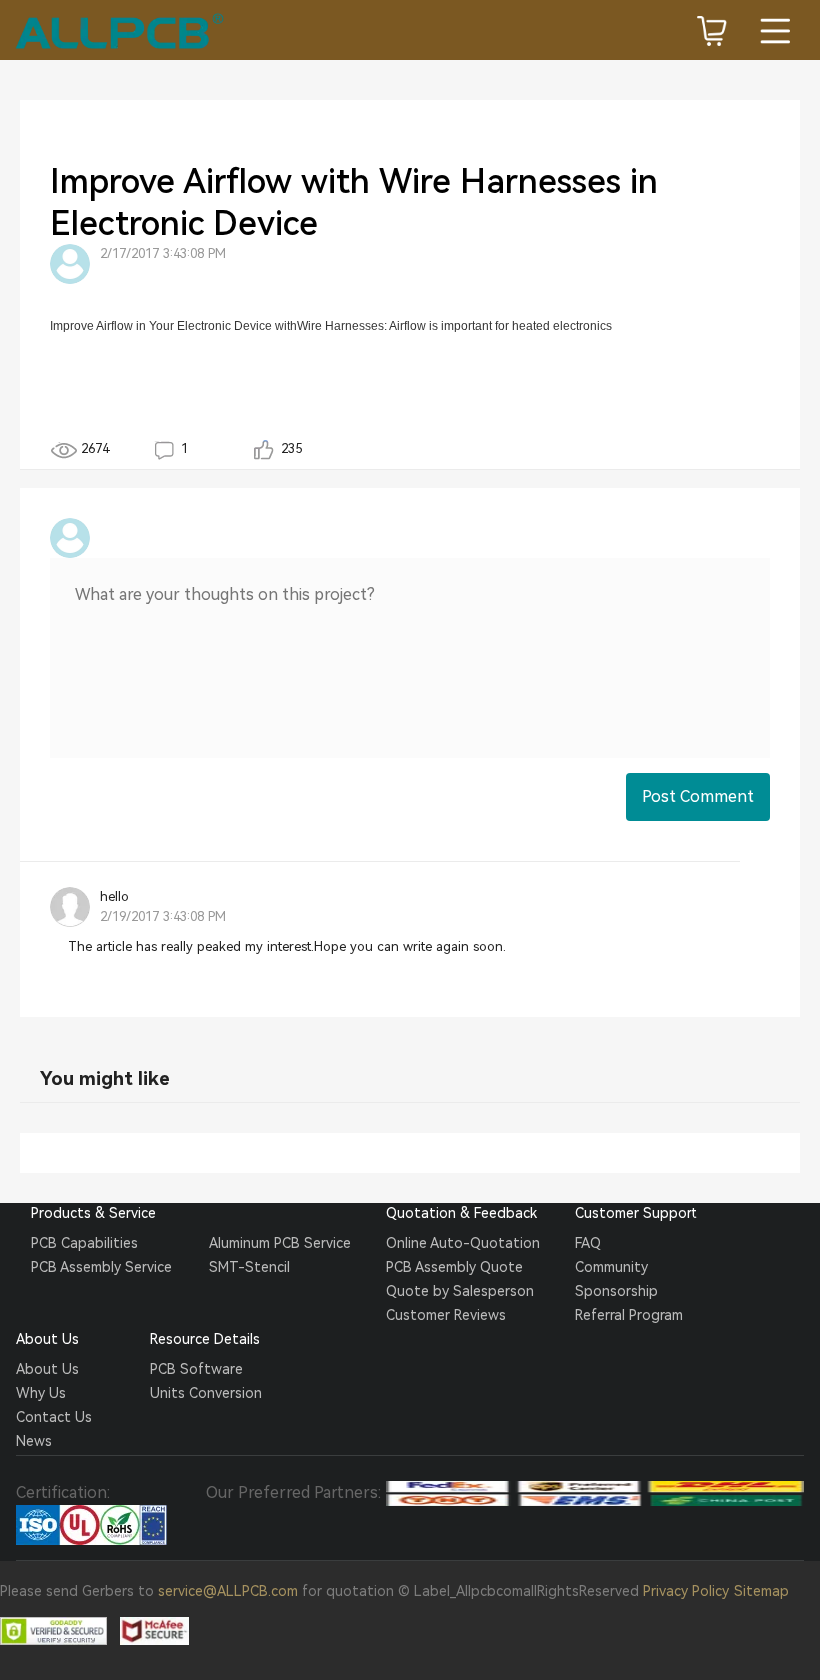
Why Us (41, 1393)
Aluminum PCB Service (280, 1243)
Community (611, 1267)
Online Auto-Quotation (463, 1243)
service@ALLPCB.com (228, 1591)
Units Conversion (206, 1393)
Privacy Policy (686, 1591)
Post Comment (698, 796)
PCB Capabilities (84, 1243)
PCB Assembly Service (101, 1267)
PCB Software (196, 1369)
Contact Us (54, 1417)
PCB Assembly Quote (454, 1267)
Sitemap (761, 1591)
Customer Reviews (446, 1315)
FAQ (588, 1243)
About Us (47, 1369)
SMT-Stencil (249, 1267)
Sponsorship (616, 1291)
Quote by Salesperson (460, 1291)
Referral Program (629, 1315)
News (34, 1441)
